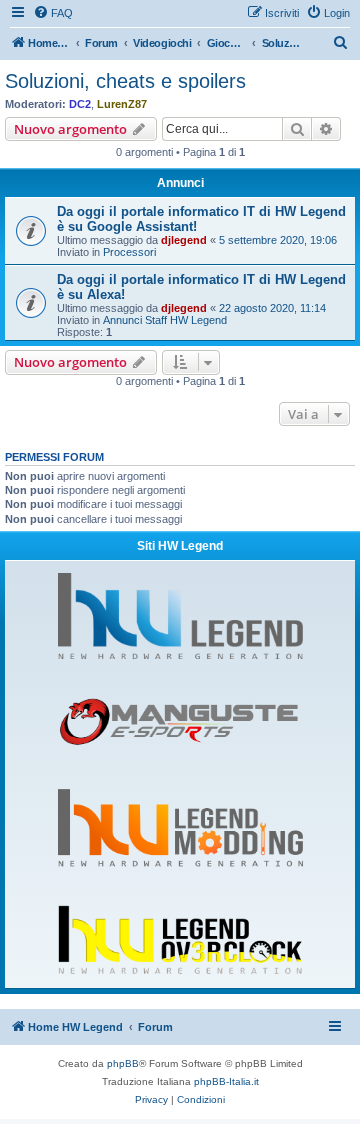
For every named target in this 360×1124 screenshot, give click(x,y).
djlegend (184, 240)
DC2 (80, 104)
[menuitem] (53, 13)
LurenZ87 (122, 104)
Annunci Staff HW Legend (165, 320)
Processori (129, 252)
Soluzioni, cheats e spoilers (125, 81)
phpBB (123, 1063)
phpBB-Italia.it (226, 1081)
